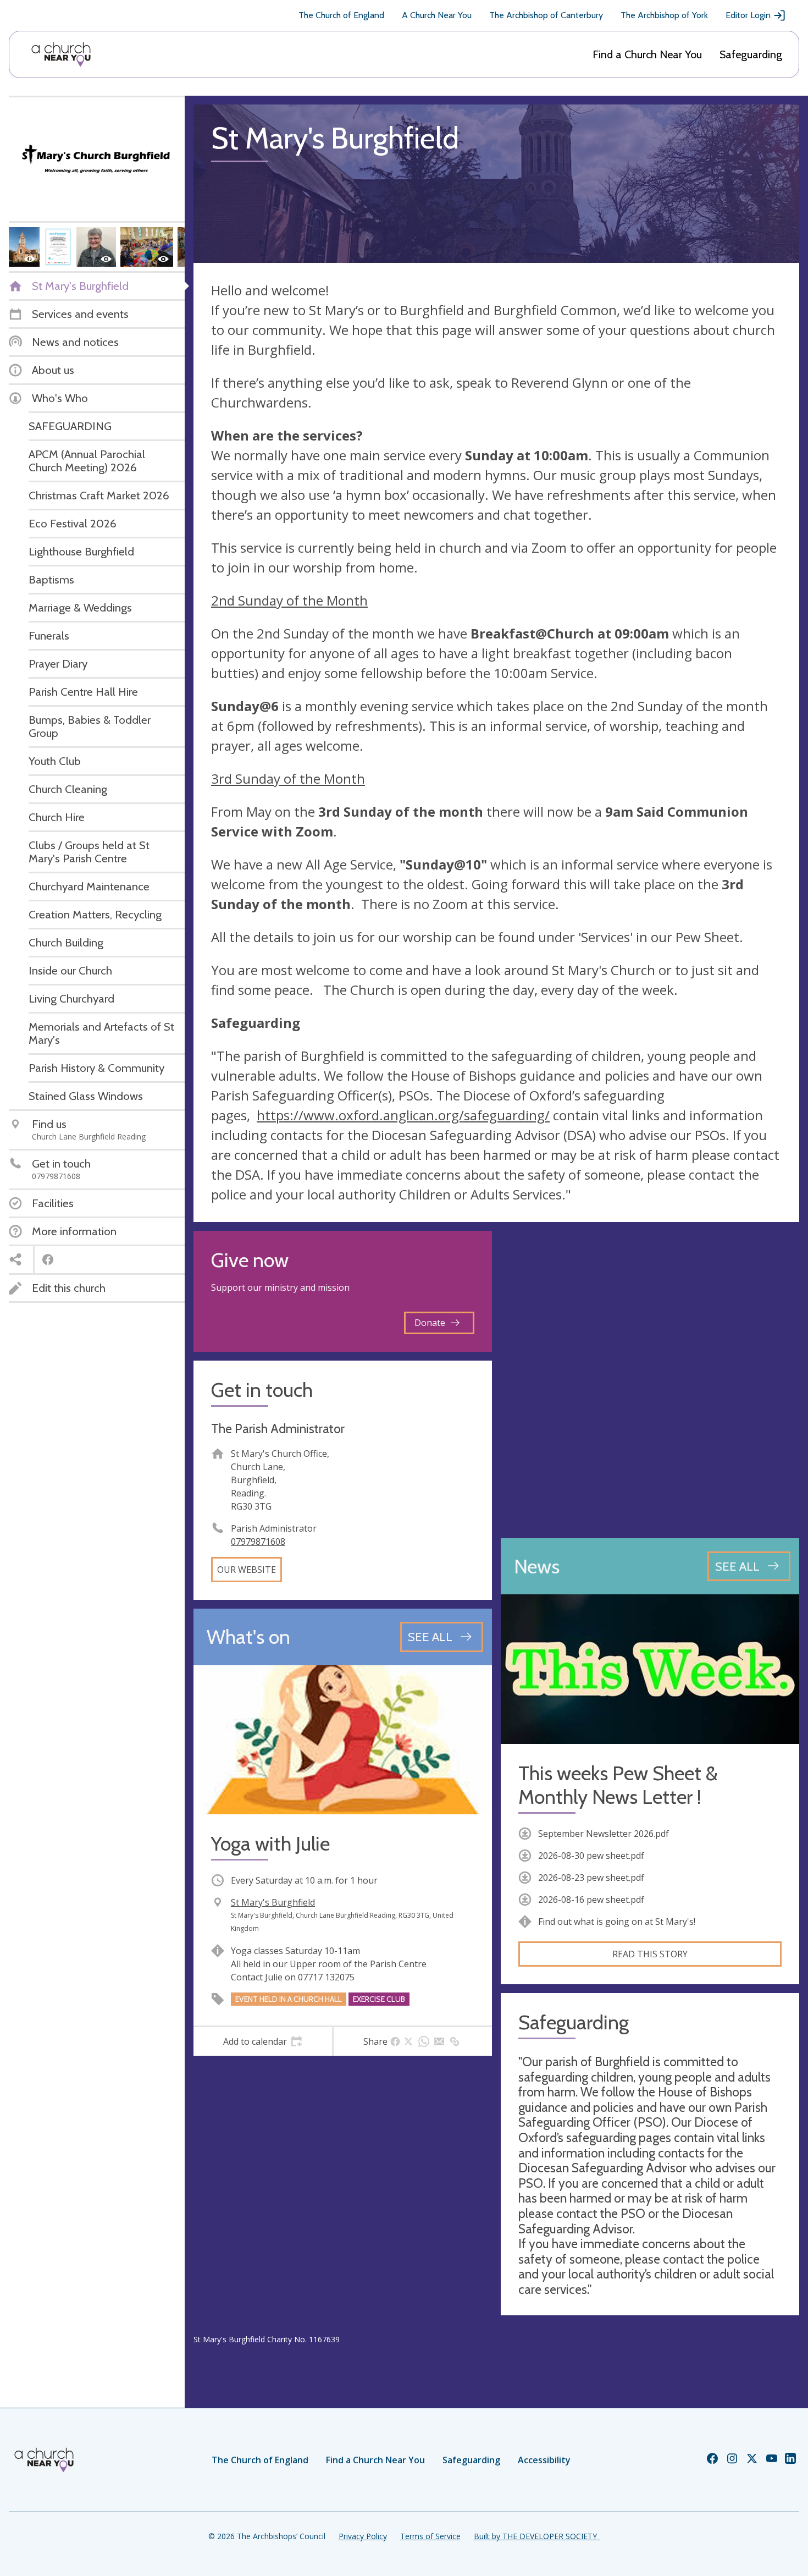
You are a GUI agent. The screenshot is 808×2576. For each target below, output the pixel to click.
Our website (247, 1570)
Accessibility (544, 2460)
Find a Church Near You (647, 54)
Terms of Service (430, 2536)
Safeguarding (751, 54)
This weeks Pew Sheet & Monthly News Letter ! (618, 1785)
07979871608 (258, 1542)
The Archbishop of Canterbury (546, 15)
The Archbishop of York (664, 15)
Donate (430, 1323)
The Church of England (341, 15)
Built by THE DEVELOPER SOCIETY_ (537, 2536)
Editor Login (748, 15)
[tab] (263, 2041)
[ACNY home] (61, 54)
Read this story (650, 1954)
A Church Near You (437, 15)
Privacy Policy (363, 2536)
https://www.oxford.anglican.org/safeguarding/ (403, 1115)
